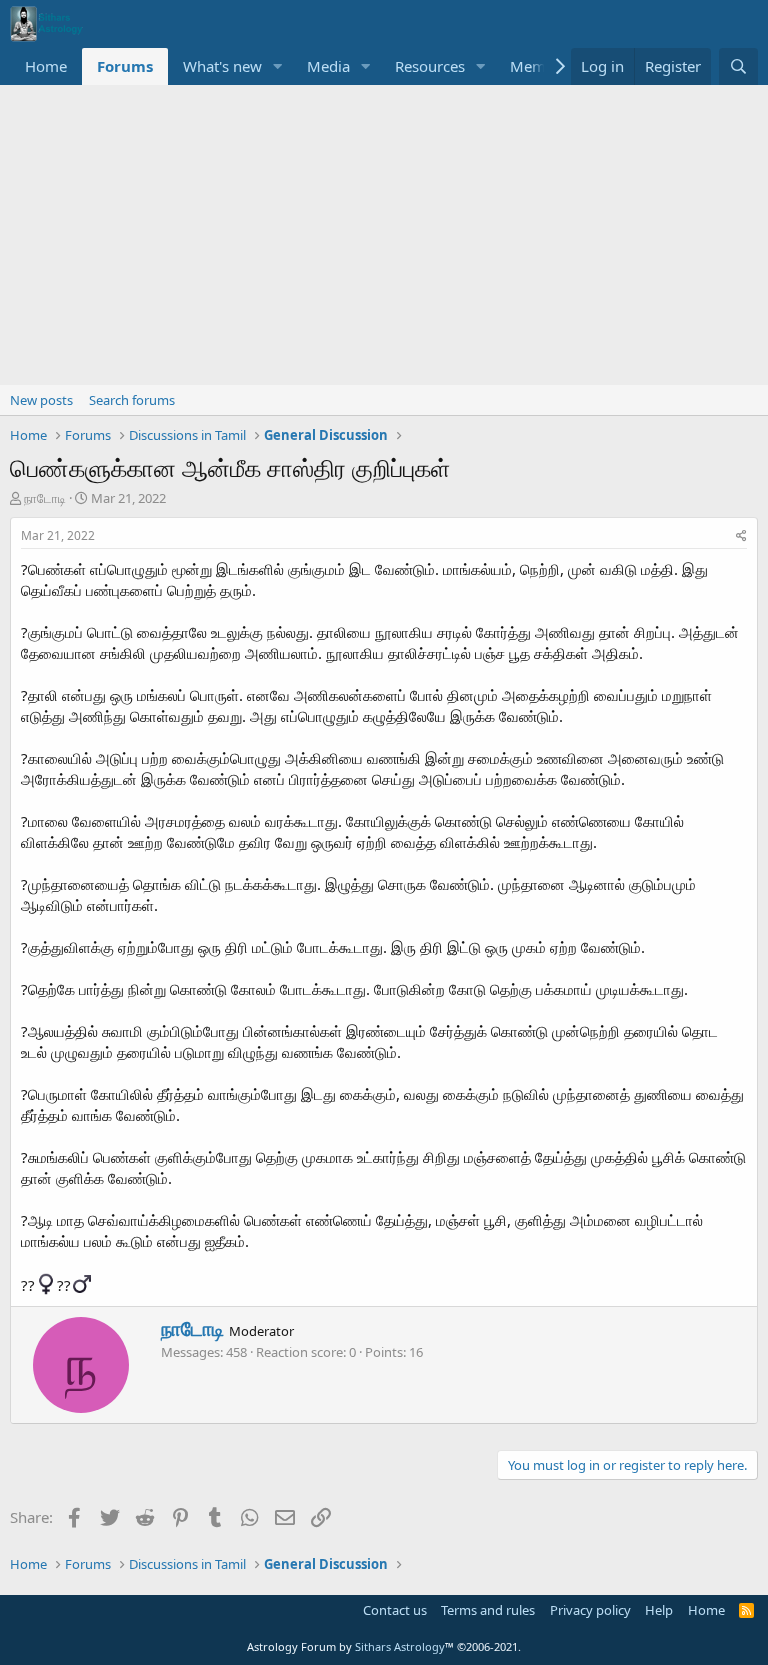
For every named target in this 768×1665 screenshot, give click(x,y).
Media (328, 66)
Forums (125, 66)
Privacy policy (590, 1610)
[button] (278, 66)
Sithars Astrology (400, 1646)
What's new (222, 66)
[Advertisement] (384, 235)
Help (659, 1610)
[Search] (738, 66)
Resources (430, 66)
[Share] (741, 536)
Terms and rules (488, 1610)
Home (46, 66)
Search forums (132, 400)
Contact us (395, 1610)
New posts (41, 400)
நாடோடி (45, 498)
